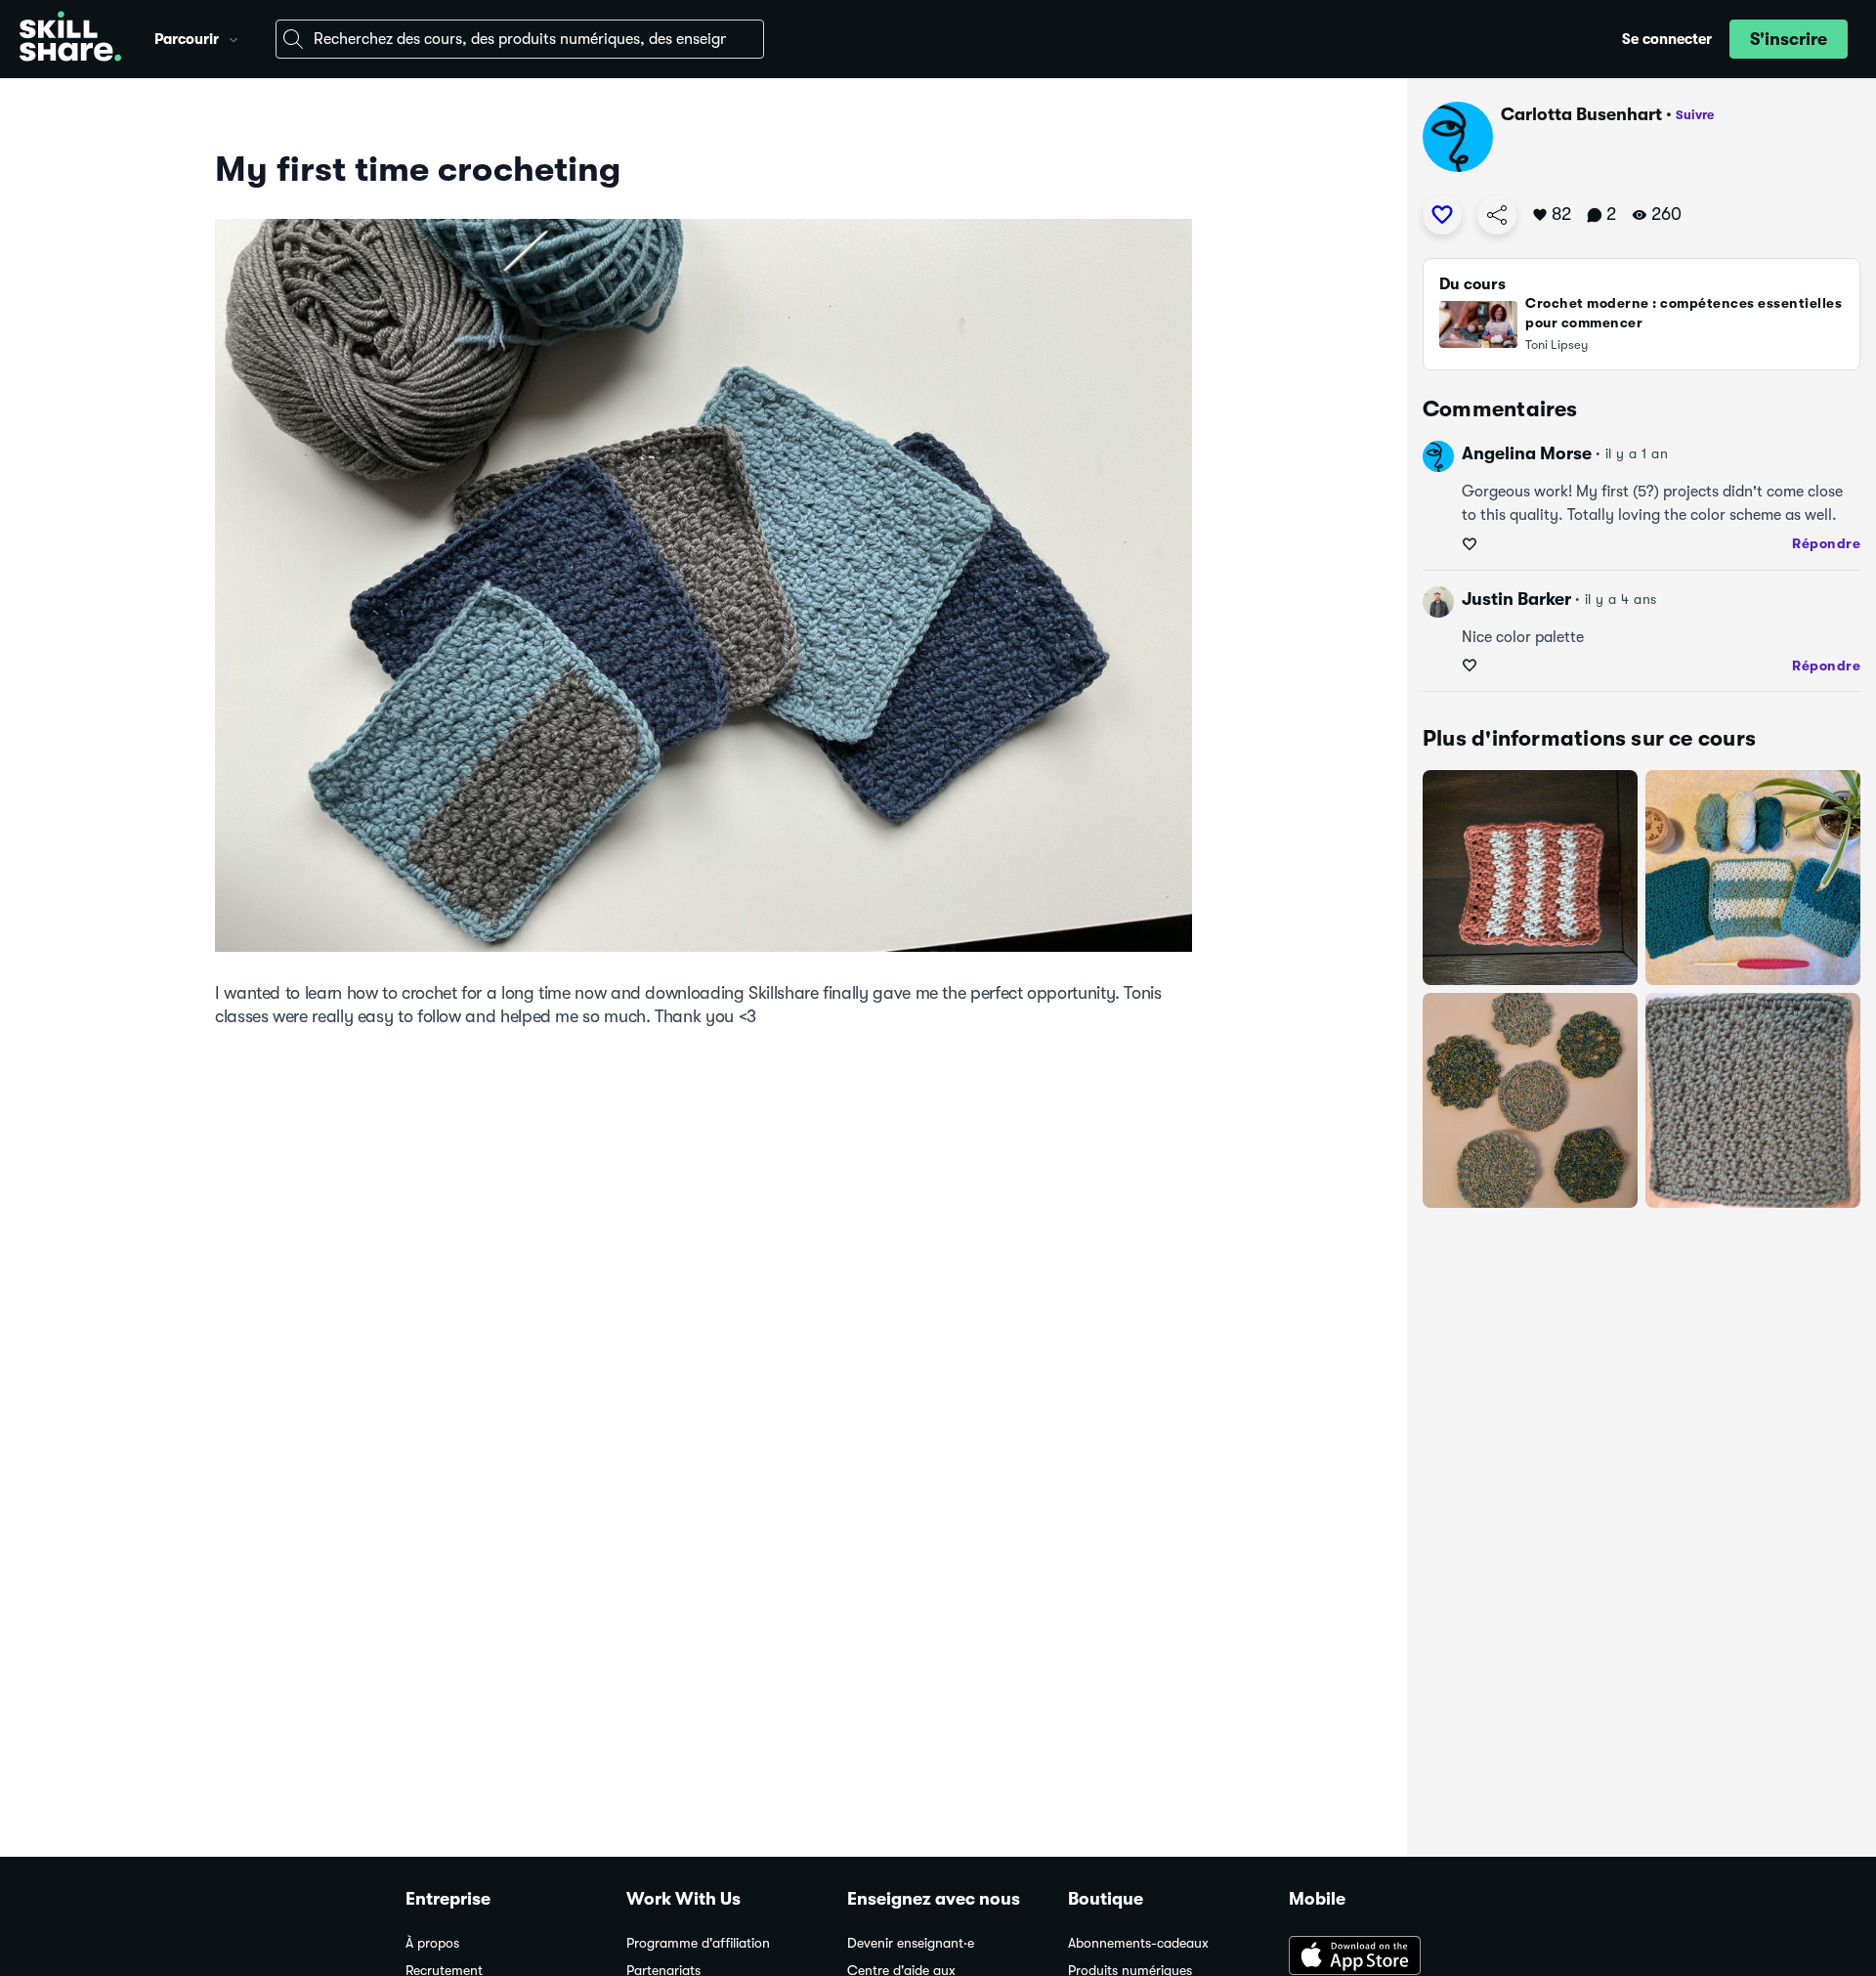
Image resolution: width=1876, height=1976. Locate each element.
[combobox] (520, 39)
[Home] (70, 39)
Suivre (1695, 115)
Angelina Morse (1527, 453)
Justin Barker (1516, 599)
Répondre (1826, 543)
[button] (234, 37)
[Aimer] (1442, 215)
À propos (432, 1943)
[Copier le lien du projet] (1497, 215)
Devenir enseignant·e (911, 1943)
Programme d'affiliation (698, 1943)
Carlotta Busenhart (1581, 114)
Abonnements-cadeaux (1138, 1943)
